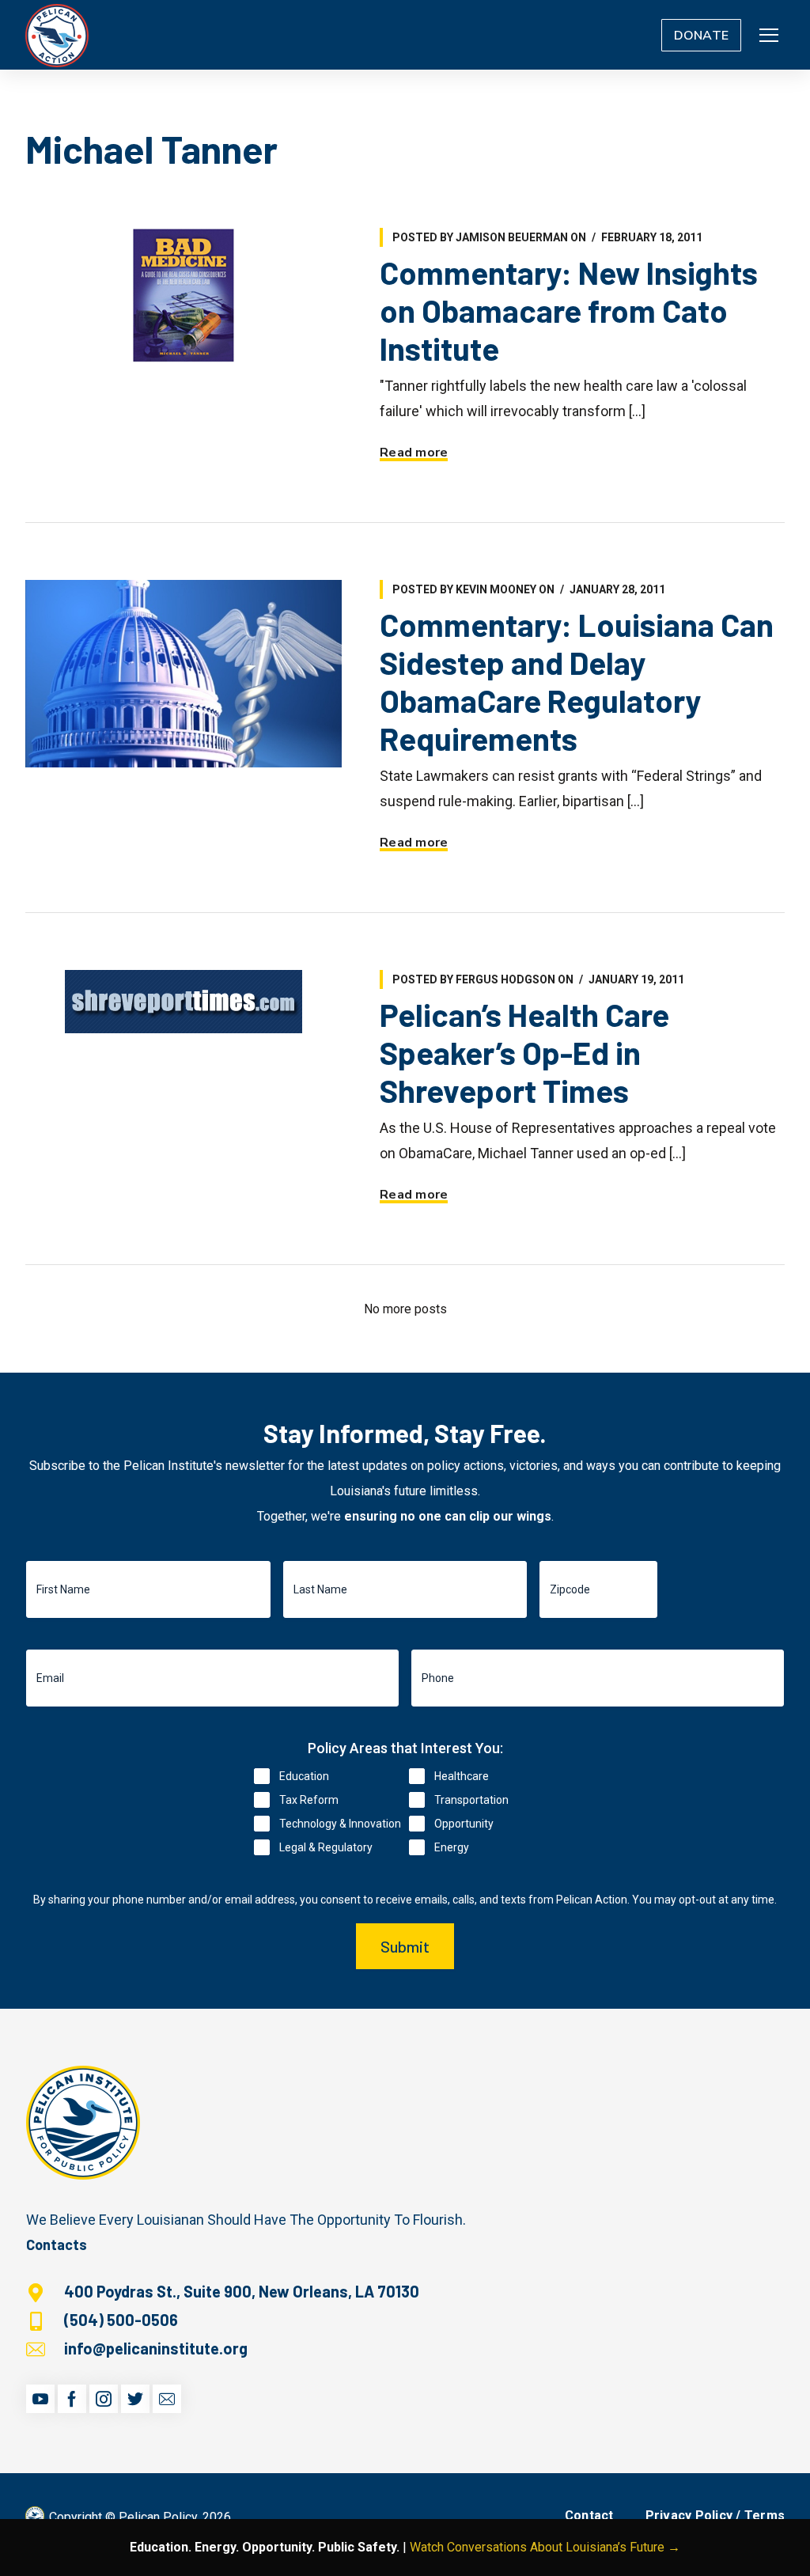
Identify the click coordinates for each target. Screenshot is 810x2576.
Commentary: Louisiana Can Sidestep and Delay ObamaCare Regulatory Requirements (577, 681)
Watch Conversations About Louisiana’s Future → (545, 2547)
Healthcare (462, 1776)
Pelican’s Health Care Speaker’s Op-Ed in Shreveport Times (524, 1052)
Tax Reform (309, 1800)
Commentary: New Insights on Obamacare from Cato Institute (569, 310)
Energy (452, 1847)
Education (304, 1776)
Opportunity (464, 1824)
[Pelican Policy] (57, 35)
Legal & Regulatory (326, 1847)
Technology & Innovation (340, 1824)
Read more (414, 453)
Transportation (471, 1800)
